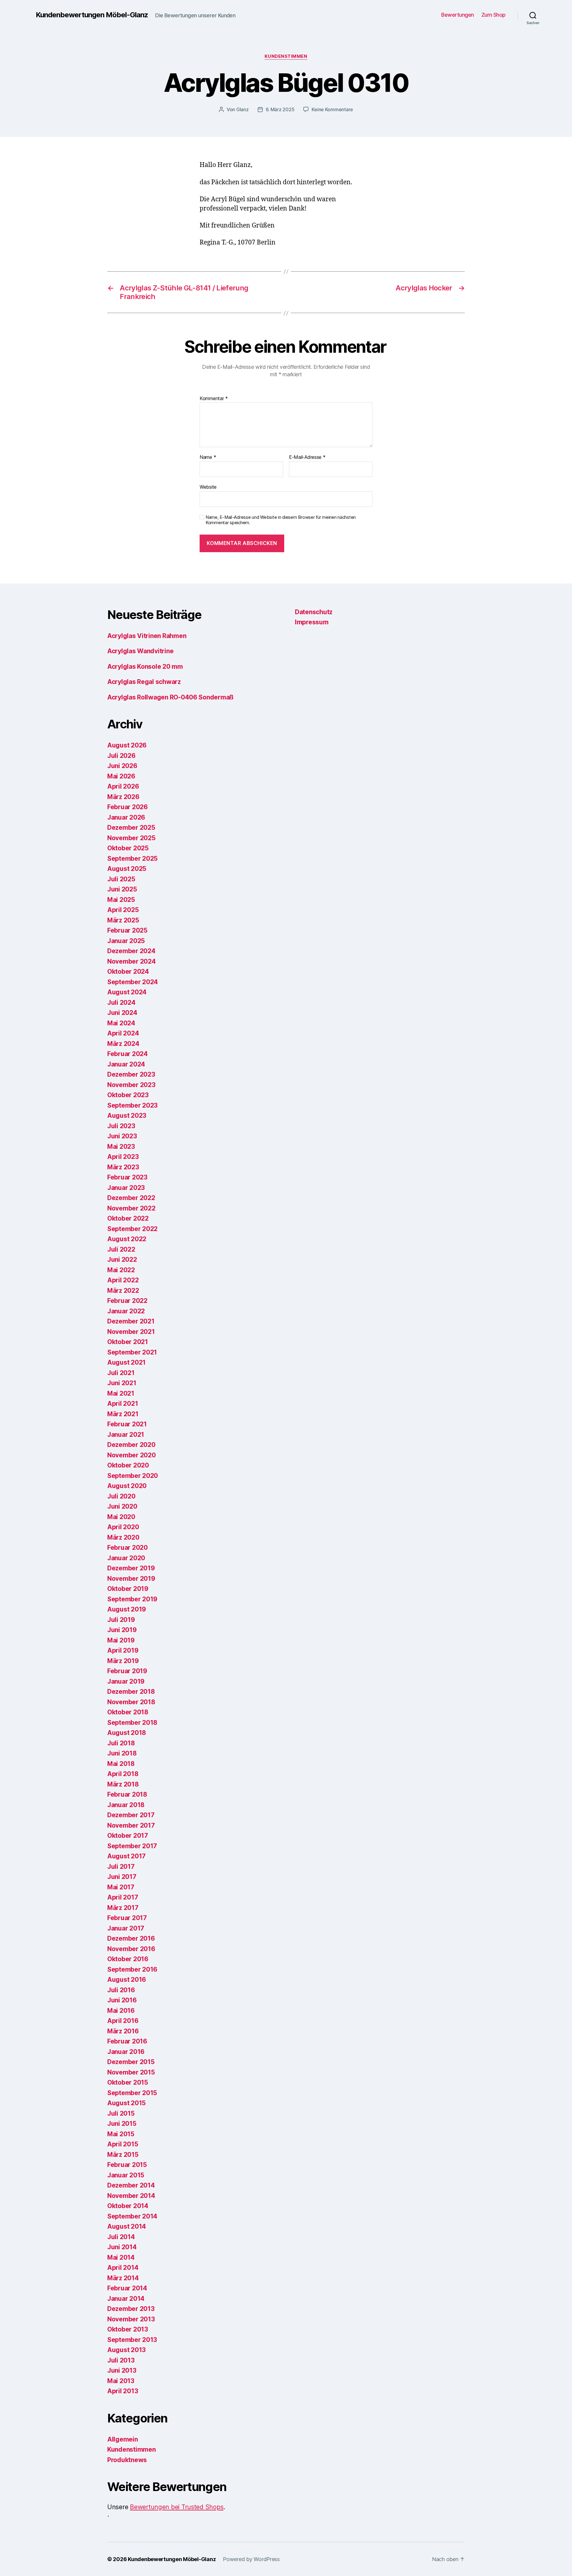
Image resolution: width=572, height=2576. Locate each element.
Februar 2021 (127, 1424)
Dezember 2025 (131, 828)
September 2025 (132, 859)
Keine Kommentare (332, 109)
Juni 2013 (122, 2370)
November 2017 (131, 1825)
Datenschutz (314, 612)
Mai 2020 (121, 1517)
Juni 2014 (122, 2247)
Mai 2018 (121, 1764)
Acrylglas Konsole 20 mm (145, 667)
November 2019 (131, 1579)
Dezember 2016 (131, 1938)
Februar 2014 (127, 2288)
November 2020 (132, 1455)
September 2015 (132, 2093)
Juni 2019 (122, 1630)
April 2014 (123, 2268)
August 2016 (127, 1980)
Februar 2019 (127, 1671)
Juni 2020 (122, 1506)
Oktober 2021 (128, 1342)
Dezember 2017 (131, 1815)
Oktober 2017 (128, 1836)
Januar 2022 (126, 1311)
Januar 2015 (126, 2175)
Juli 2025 (121, 879)
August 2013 (126, 2350)
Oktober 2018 (128, 1712)
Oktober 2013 (128, 2329)
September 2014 (132, 2216)
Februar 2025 (127, 930)
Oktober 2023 (128, 1095)
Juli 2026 (121, 756)
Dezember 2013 (131, 2309)
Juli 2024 (121, 1003)
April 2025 (123, 910)
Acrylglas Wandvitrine (140, 651)
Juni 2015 (122, 2124)
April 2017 (123, 1897)
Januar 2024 (126, 1064)
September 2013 (132, 2340)
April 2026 (123, 786)
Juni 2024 (122, 1013)
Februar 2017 (127, 1918)
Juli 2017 (121, 1867)
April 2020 (123, 1527)
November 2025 (131, 838)
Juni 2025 (122, 889)
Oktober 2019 (128, 1589)
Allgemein (123, 2439)
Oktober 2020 (128, 1465)
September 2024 (133, 982)
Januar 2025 (126, 941)
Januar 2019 (126, 1681)
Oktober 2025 (128, 848)
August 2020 (127, 1486)
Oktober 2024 (128, 972)
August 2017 (126, 1856)
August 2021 (126, 1362)
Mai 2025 (121, 900)
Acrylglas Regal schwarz (144, 682)
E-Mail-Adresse (307, 457)
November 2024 (132, 961)
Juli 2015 (121, 2113)
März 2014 (123, 2278)
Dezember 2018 (131, 1692)
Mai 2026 (121, 776)
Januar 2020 (126, 1558)
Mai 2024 (121, 1023)
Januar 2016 (126, 2052)
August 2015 (126, 2103)
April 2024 (123, 1033)
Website (208, 487)
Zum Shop (493, 15)
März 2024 (123, 1044)
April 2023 (123, 1157)
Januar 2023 (126, 1188)
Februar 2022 (127, 1301)
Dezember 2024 (131, 951)
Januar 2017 (126, 1928)
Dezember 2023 (131, 1074)
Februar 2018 (127, 1794)
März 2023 (123, 1167)
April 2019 (123, 1650)
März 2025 (123, 920)
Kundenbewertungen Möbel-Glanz (92, 15)
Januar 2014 (126, 2299)
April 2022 (123, 1280)
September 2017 (132, 1846)
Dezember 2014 (131, 2185)
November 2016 (131, 1949)
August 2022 (127, 1239)
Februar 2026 (128, 807)
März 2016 (123, 2031)
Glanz (243, 109)
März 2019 (123, 1661)
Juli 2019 (121, 1620)
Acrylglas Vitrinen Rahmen (147, 636)
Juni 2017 (122, 1877)
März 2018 (123, 1784)
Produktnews (127, 2460)
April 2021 (123, 1404)
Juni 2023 (122, 1136)
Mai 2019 (121, 1640)
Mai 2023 (121, 1147)
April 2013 (123, 2391)
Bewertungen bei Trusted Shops (177, 2507)
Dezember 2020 (131, 1445)
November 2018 (131, 1702)
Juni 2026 (122, 766)
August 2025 (127, 869)
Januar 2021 (126, 1435)
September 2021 (132, 1352)
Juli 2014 (121, 2237)
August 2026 (127, 745)
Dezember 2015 (131, 2062)
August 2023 (127, 1116)
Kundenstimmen (286, 56)
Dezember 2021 (131, 1321)
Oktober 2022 (128, 1218)
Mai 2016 (121, 2011)
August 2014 (127, 2226)
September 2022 (132, 1229)
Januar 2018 (126, 1805)
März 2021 (123, 1414)
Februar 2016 (127, 2041)
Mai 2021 (121, 1393)
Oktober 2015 (128, 2082)
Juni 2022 (122, 1260)
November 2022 (131, 1208)
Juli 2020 (121, 1496)
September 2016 (132, 1969)
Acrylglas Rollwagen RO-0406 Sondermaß (170, 697)
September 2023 (132, 1105)
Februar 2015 (127, 2165)
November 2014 (131, 2196)
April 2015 (123, 2144)
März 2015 (123, 2155)
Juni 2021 (122, 1383)
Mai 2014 (121, 2257)
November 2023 (131, 1085)
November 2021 (131, 1332)
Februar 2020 (128, 1548)
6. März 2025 (280, 109)
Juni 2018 (122, 1753)
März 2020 (123, 1537)
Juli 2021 (121, 1373)
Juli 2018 (121, 1743)
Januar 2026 (126, 817)
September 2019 (132, 1599)
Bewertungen (458, 15)
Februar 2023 (127, 1177)
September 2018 (132, 1723)
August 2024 (127, 992)
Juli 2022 (121, 1249)
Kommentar (214, 399)
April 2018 (123, 1774)
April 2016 (123, 2021)
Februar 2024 (128, 1054)
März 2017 (123, 1908)
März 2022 (123, 1291)
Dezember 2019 (131, 1568)
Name (208, 457)
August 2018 (127, 1733)
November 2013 (131, 2319)
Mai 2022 (121, 1270)
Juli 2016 (121, 1990)
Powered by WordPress (251, 2559)
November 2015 (131, 2072)
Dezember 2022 (131, 1198)
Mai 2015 (121, 2134)
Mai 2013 (121, 2381)
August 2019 (127, 1609)
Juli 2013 (121, 2360)
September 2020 (133, 1476)
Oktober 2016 (128, 1959)
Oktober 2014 (128, 2206)
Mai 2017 (121, 1887)
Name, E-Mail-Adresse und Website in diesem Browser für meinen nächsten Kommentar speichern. (281, 520)
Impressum (312, 622)
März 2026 (123, 797)
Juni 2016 (122, 2000)
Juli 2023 (121, 1126)
